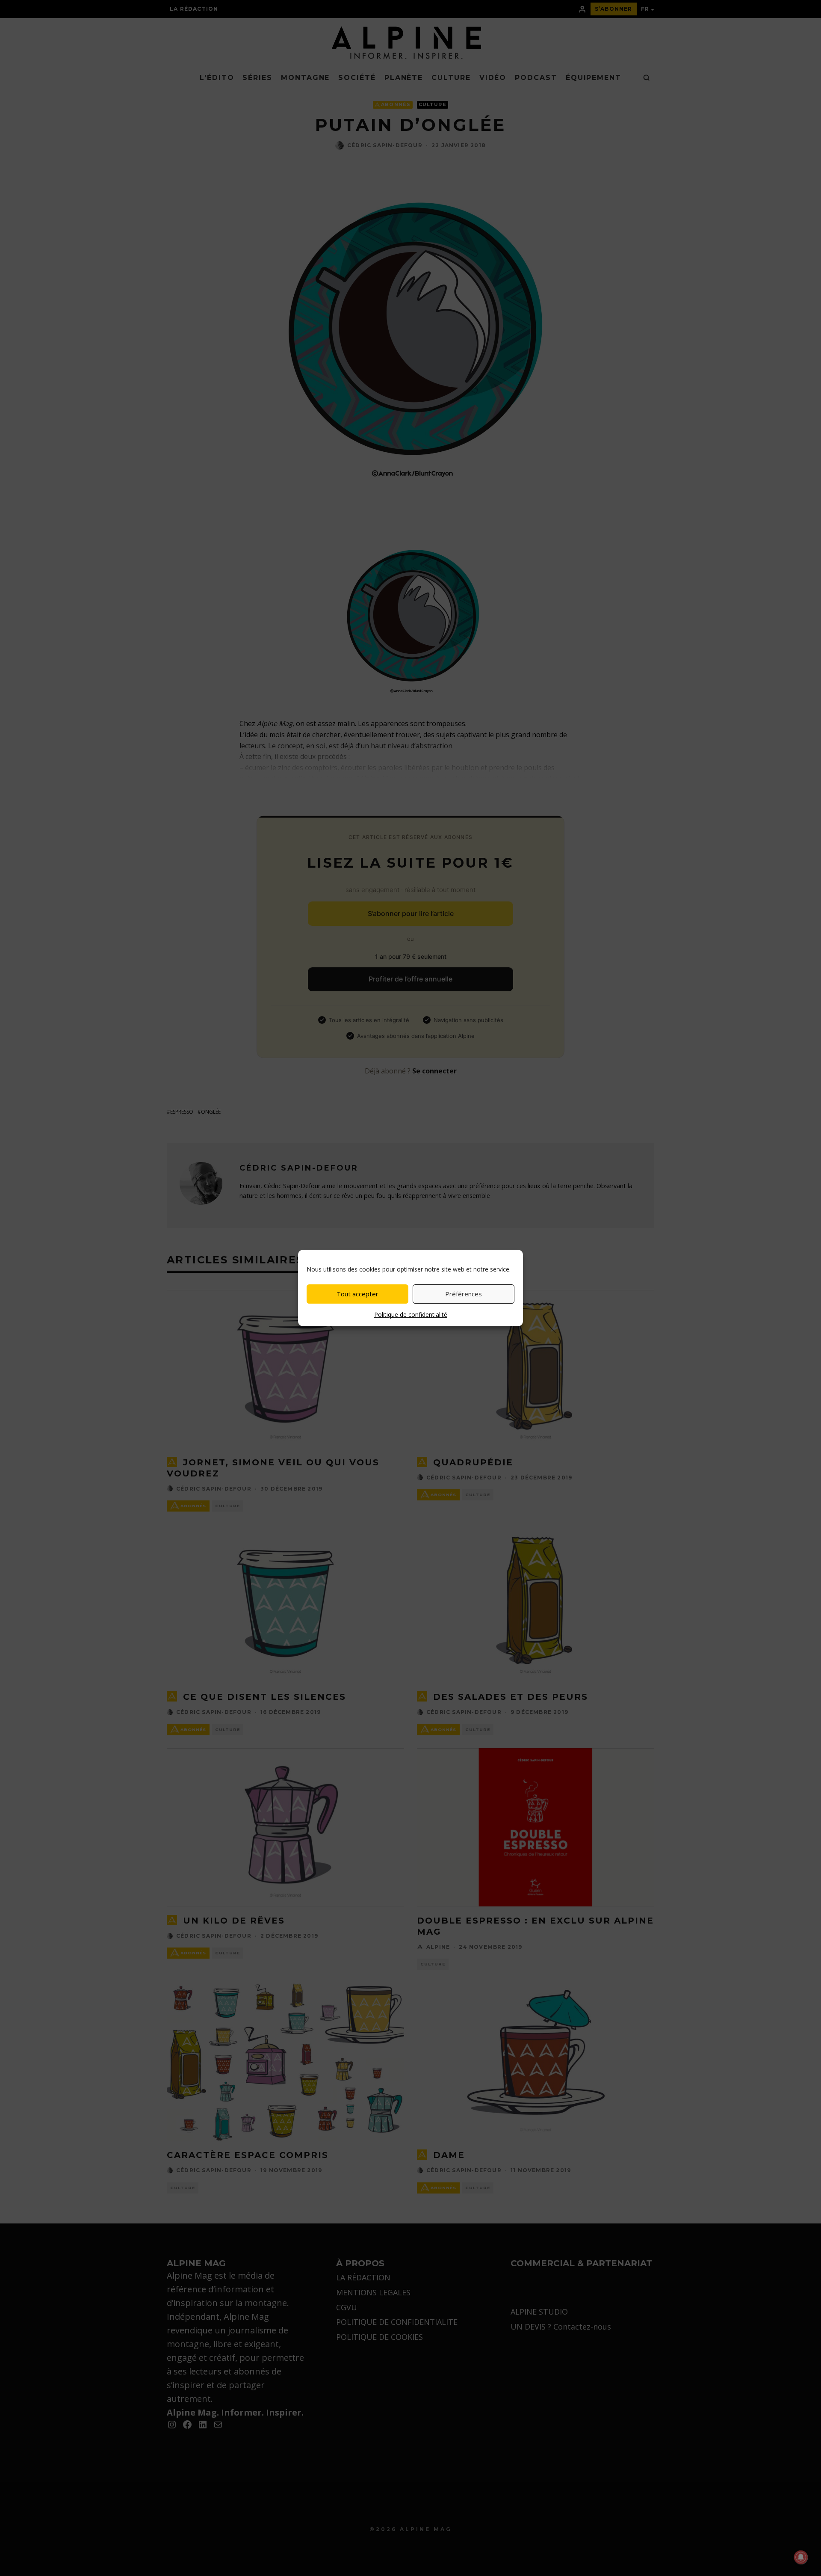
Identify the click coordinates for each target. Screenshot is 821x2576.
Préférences (464, 1294)
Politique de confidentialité (411, 1315)
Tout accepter (357, 1294)
